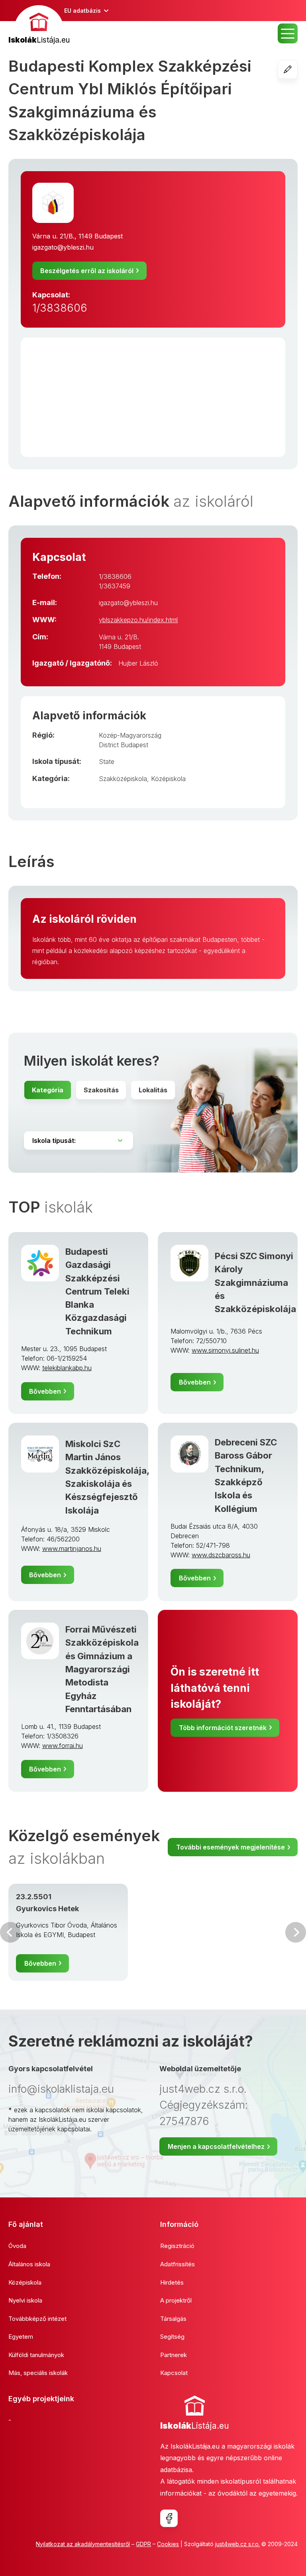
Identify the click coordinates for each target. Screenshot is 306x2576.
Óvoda (17, 2246)
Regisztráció (177, 2246)
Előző (10, 1932)
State (107, 762)
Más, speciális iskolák (38, 2373)
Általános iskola (29, 2264)
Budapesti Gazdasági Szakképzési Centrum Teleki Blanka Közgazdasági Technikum (97, 1291)
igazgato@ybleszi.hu (63, 247)
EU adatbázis (82, 11)
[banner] (39, 26)
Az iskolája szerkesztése (297, 69)
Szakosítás (101, 1090)
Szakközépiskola (123, 779)
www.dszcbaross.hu (221, 1555)
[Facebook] (169, 2518)
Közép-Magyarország (130, 735)
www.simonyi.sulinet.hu (225, 1350)
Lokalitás (153, 1090)
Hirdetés (172, 2282)
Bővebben (45, 1391)
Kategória (48, 1090)
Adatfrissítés (178, 2264)
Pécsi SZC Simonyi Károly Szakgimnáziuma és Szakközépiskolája (255, 1282)
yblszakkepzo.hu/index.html (138, 620)
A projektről (176, 2300)
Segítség (172, 2337)
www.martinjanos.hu (72, 1549)
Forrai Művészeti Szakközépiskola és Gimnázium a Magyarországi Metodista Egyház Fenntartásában (102, 1669)
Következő (296, 1932)
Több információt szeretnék (223, 1728)
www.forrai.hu (63, 1746)
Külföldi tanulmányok (36, 2355)
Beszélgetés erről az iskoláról (87, 271)
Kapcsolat (174, 2373)
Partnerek (174, 2355)
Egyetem (21, 2337)
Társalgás (173, 2319)
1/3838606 (60, 308)
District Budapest (124, 745)
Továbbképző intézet (37, 2319)
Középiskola (168, 779)
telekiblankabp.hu (67, 1368)
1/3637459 (115, 586)
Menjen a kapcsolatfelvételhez (216, 2146)
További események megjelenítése (230, 1847)
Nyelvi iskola (25, 2300)
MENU (288, 33)
